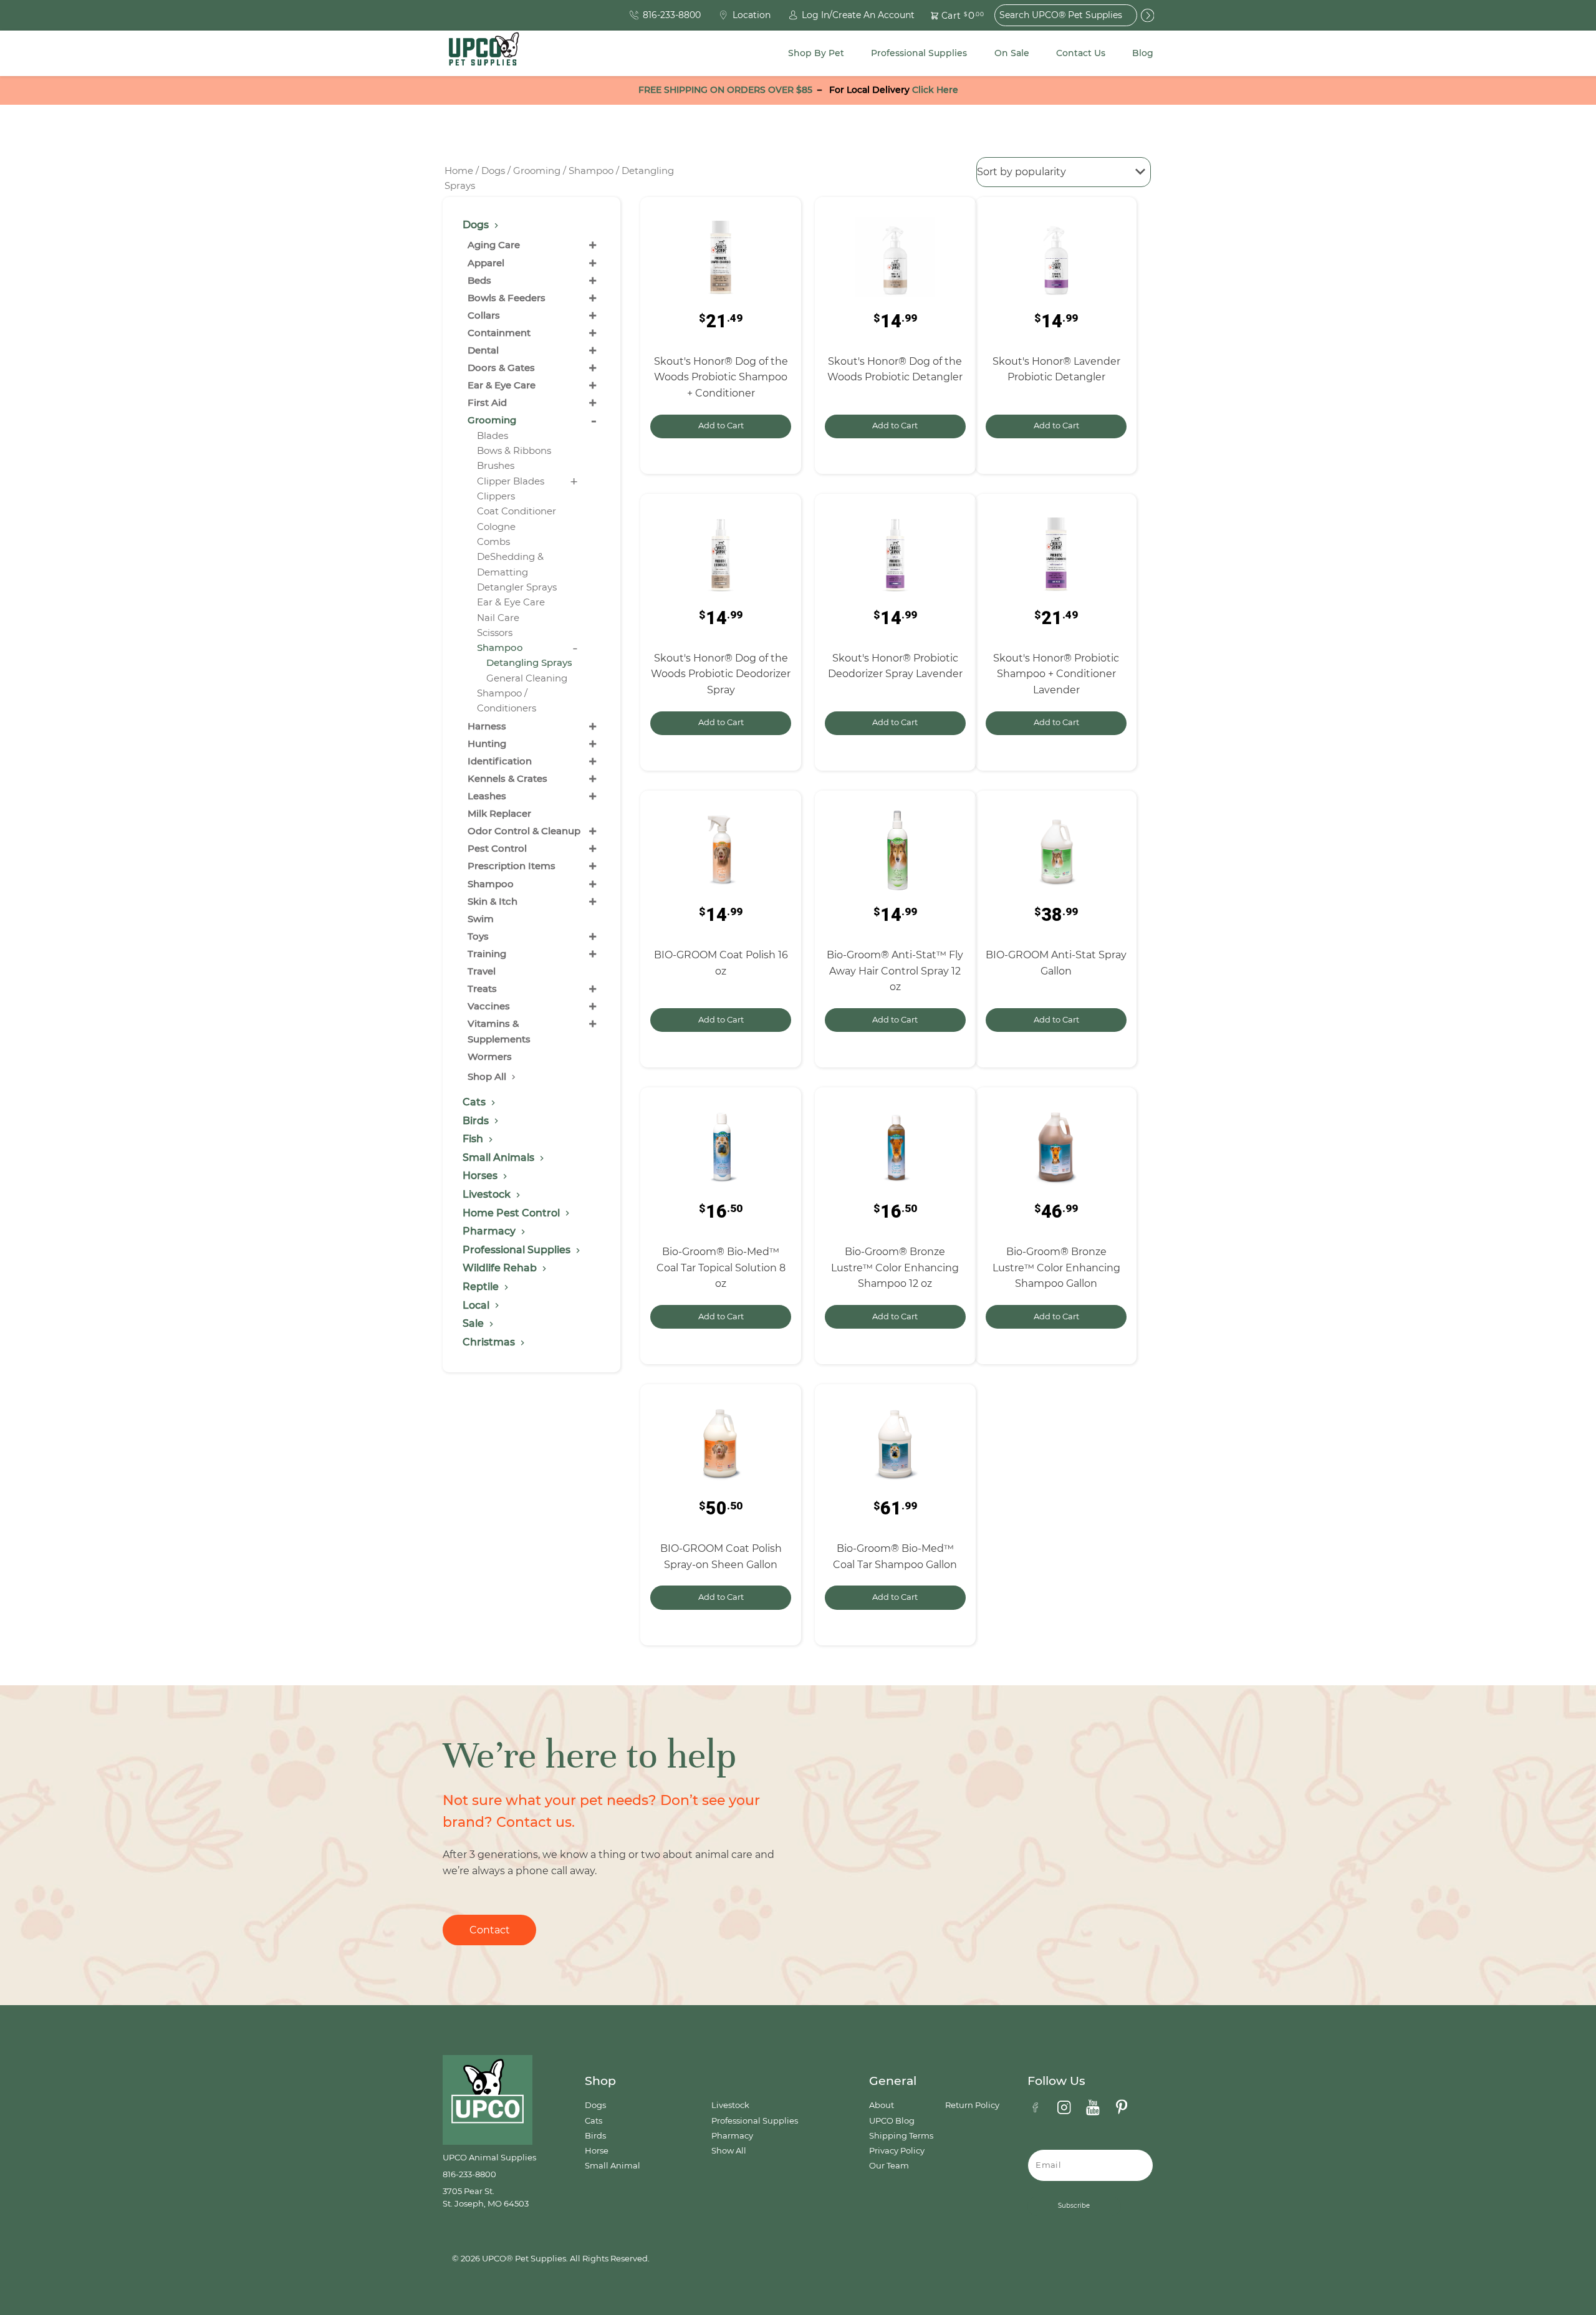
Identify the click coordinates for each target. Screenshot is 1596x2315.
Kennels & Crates (507, 778)
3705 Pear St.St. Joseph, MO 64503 (486, 2197)
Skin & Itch (493, 901)
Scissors (495, 633)
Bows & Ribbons (514, 450)
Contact (490, 1930)
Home (459, 171)
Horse (597, 2151)
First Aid (487, 402)
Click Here (935, 90)
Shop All (488, 1076)
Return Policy (972, 2105)
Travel (482, 971)
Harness (487, 726)
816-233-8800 (469, 2174)
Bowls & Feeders (507, 298)
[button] (950, 15)
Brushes (496, 465)
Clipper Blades (511, 481)
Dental (483, 350)
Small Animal (613, 2166)
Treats (482, 989)
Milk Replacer (499, 813)
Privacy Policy (897, 2151)
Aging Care (494, 245)
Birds (595, 2136)
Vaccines (489, 1006)
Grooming (537, 171)
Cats (594, 2121)
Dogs (493, 171)
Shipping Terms (901, 2136)
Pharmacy (732, 2136)
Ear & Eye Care (502, 385)
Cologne (496, 527)
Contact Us (1081, 53)
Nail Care (498, 618)
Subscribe (1074, 2206)
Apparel (486, 263)
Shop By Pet (816, 53)
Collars (484, 315)
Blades (493, 436)
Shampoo (591, 171)
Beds (479, 280)
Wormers (490, 1056)
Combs (493, 541)
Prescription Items (512, 866)
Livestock (730, 2105)
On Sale (1012, 53)
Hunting (487, 744)
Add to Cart (721, 426)
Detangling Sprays (529, 662)
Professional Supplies (919, 53)
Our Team (889, 2166)
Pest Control (497, 848)
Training (487, 954)
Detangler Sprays (517, 587)
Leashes (487, 796)
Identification (500, 761)
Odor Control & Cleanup (524, 831)
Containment (499, 333)
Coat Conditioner (517, 511)
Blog (1143, 53)
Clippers (496, 496)
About (882, 2105)
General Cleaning (527, 678)
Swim (481, 919)
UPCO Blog (892, 2121)
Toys (478, 936)
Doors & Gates (501, 368)
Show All (729, 2151)
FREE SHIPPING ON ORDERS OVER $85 (725, 90)
